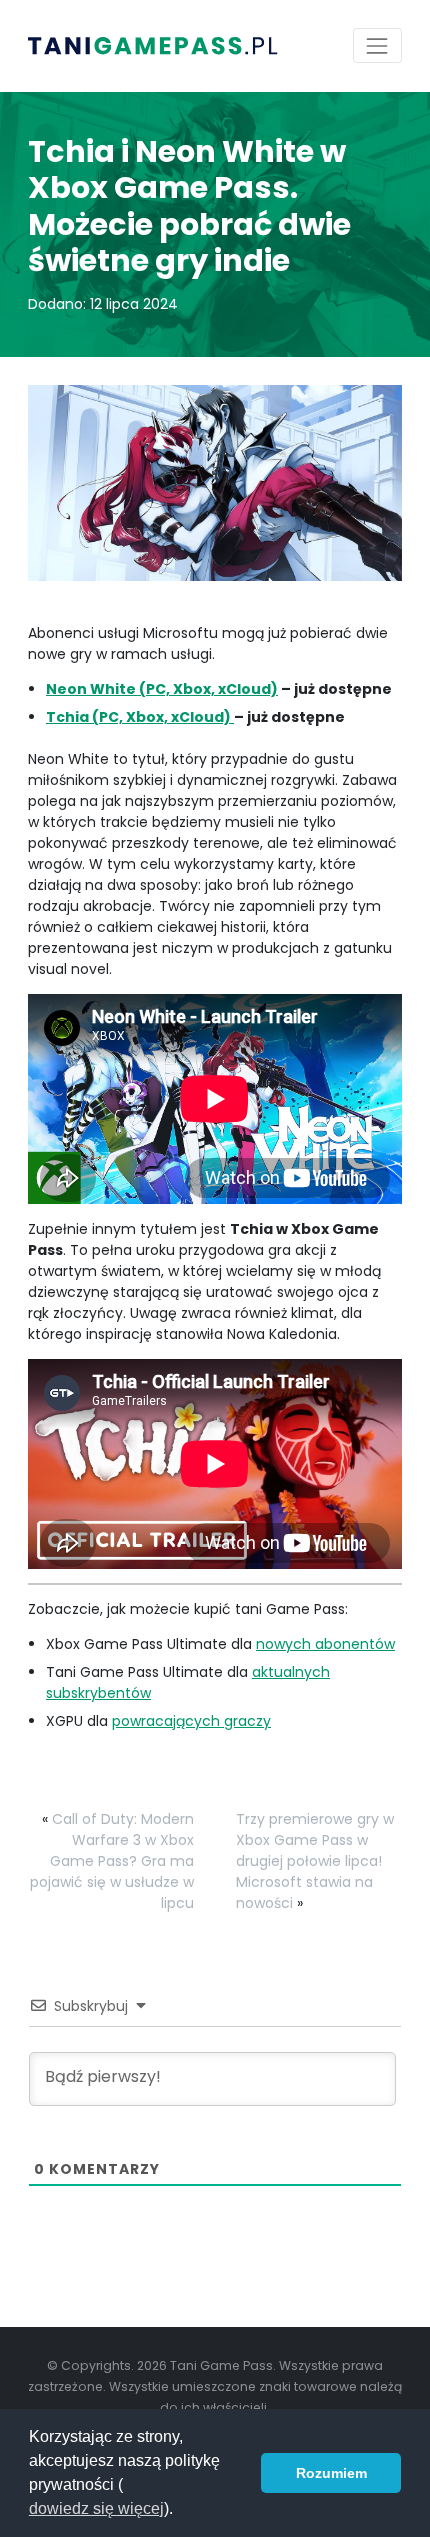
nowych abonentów (325, 1644)
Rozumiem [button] (331, 2473)
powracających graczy (191, 1721)
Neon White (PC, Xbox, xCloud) (162, 689)
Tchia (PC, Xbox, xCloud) (140, 717)
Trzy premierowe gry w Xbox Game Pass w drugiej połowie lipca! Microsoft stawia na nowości (315, 1861)
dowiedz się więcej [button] (96, 2508)
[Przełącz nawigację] (377, 45)
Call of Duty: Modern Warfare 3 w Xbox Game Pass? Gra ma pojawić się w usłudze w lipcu (112, 1861)
